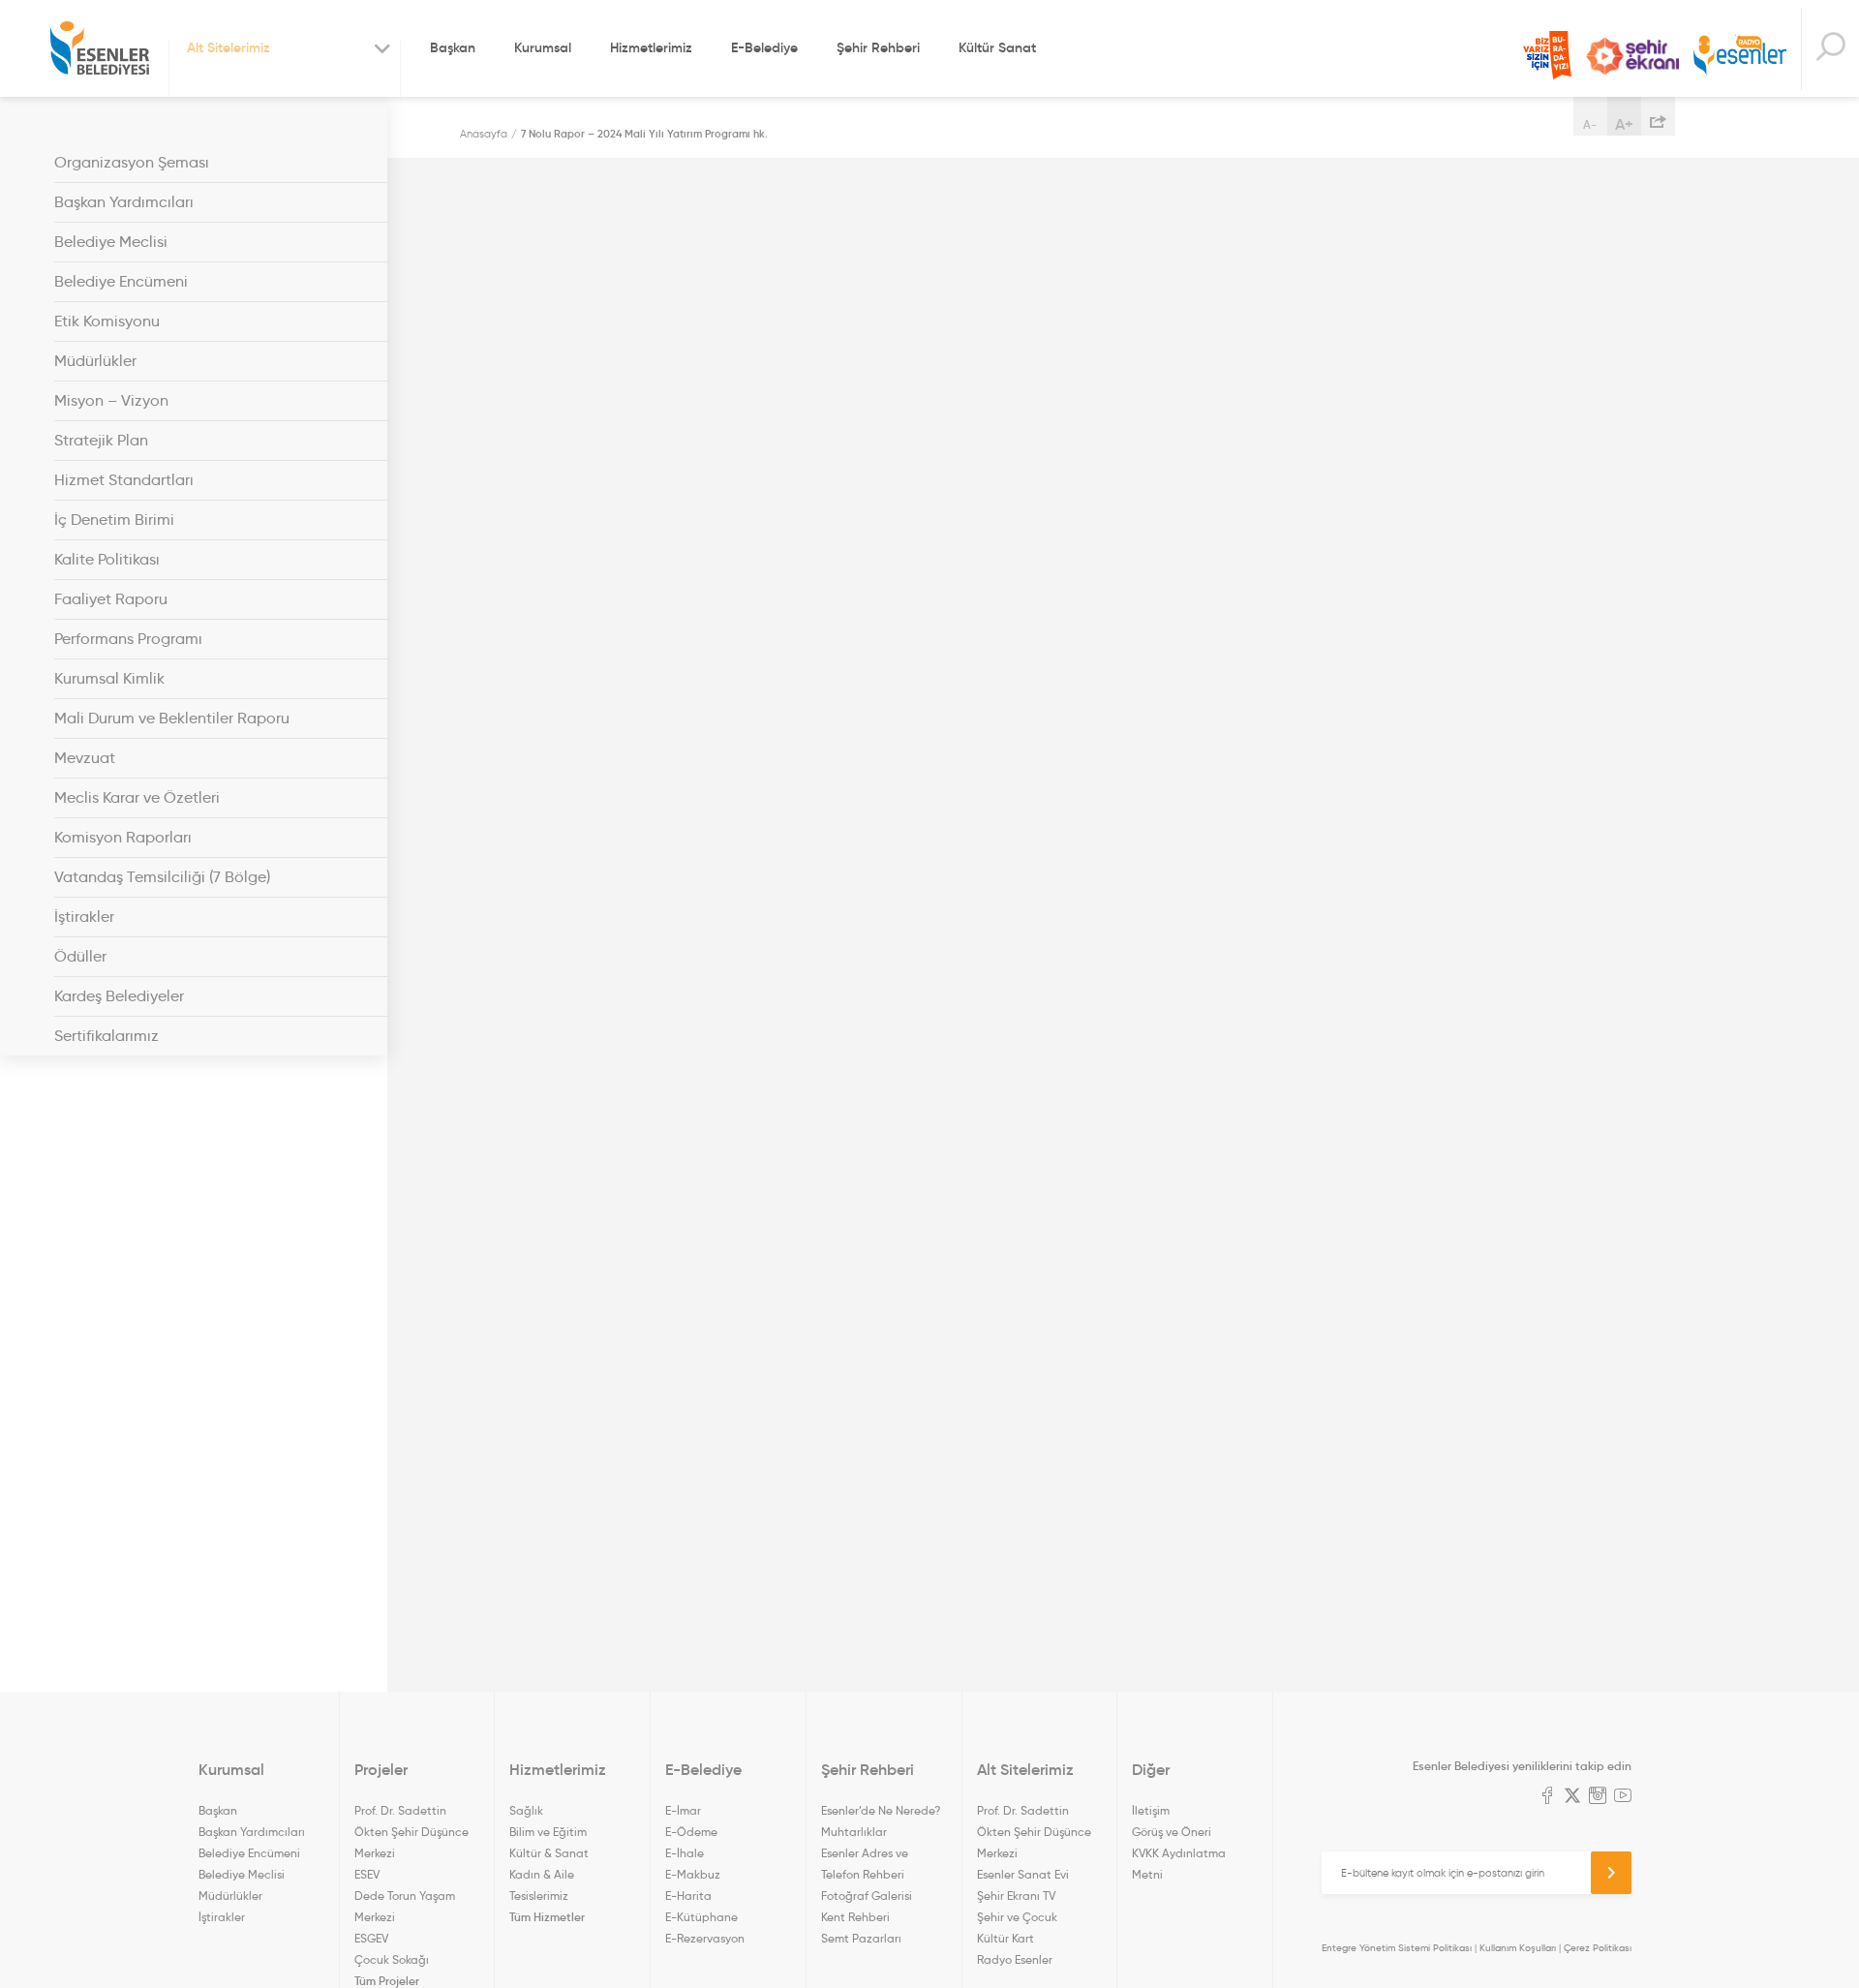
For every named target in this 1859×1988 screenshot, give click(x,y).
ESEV (367, 1874)
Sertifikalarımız (107, 1036)
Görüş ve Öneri (1172, 1832)
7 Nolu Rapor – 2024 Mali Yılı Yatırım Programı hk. (644, 134)
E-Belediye (764, 47)
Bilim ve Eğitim (548, 1832)
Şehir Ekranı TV (1632, 56)
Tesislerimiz (539, 1896)
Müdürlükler (95, 361)
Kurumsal (543, 47)
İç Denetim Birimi (114, 520)
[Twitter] (1572, 1797)
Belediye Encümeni (121, 281)
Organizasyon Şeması (132, 162)
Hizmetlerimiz (651, 47)
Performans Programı (128, 639)
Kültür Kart (1006, 1938)
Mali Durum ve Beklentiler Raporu (172, 718)
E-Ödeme (691, 1832)
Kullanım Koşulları (1518, 1948)
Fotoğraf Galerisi (867, 1896)
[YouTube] (1623, 1797)
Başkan (453, 47)
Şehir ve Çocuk (1017, 1917)
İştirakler (84, 917)
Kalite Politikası (107, 559)
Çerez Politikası (1598, 1948)
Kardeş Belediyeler (119, 996)
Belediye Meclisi (111, 242)
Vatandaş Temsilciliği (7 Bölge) (162, 877)
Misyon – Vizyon (111, 400)
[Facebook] (1547, 1797)
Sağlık (526, 1810)
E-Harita (688, 1896)
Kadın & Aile (542, 1874)
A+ (1624, 124)
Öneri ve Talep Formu (1547, 55)
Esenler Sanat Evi (1023, 1874)
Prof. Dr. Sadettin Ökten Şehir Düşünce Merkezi (411, 1832)
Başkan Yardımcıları (124, 202)
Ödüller (80, 956)
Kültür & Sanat (549, 1853)
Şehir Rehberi (878, 47)
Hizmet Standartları (124, 480)
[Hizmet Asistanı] (1830, 49)
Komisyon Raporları (123, 837)
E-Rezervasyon (705, 1938)
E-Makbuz (693, 1874)
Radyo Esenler (1740, 57)
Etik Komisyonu (107, 321)
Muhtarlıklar (854, 1832)
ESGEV (371, 1938)
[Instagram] (1598, 1797)
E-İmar (683, 1810)
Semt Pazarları (861, 1938)
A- (1590, 124)
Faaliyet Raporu (111, 599)
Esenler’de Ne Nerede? (881, 1810)
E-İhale (685, 1853)
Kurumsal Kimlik (109, 678)
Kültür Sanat (997, 47)
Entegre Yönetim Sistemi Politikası (1397, 1948)
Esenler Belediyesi (100, 48)
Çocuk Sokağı (392, 1959)
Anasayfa (484, 134)
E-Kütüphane (701, 1917)
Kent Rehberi (855, 1917)
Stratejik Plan (101, 440)
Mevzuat (85, 758)
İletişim (1151, 1810)
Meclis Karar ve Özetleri (137, 797)
